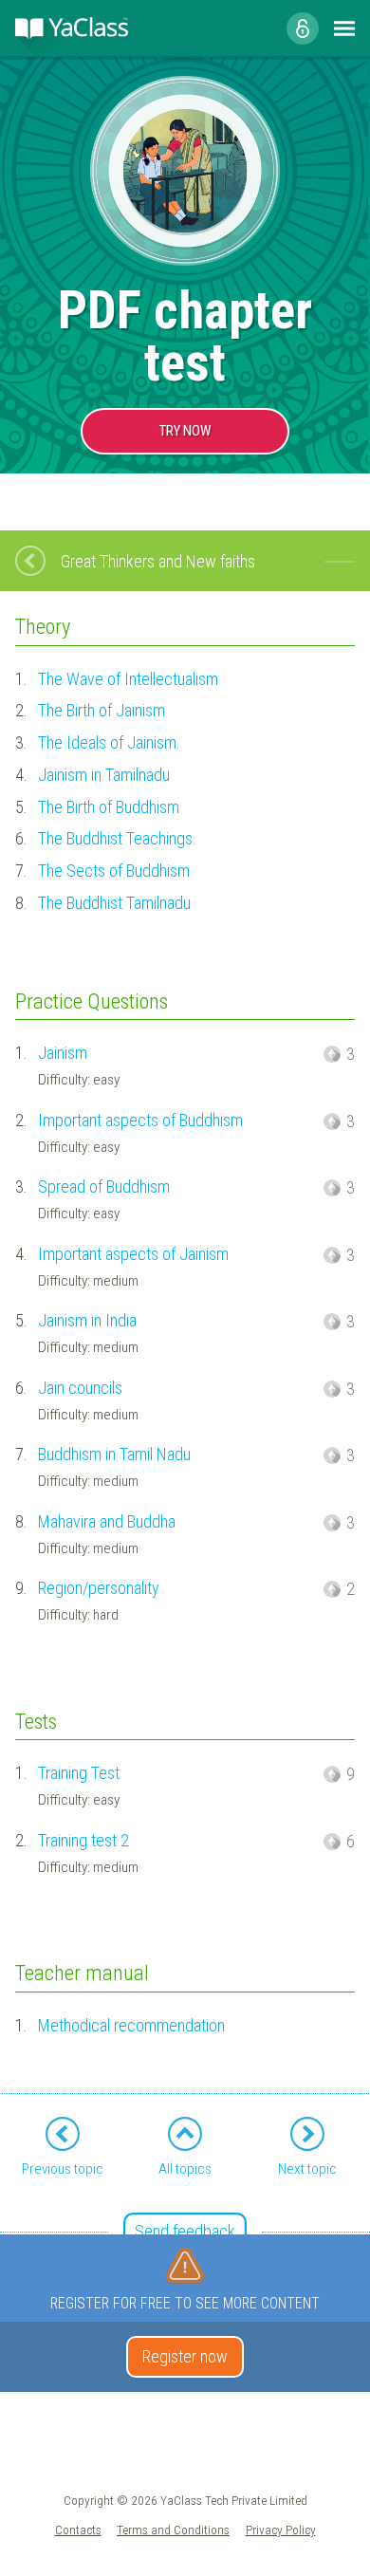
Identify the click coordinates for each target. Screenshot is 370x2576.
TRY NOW (185, 431)
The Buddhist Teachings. (117, 838)
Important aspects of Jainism (133, 1254)
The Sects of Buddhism (114, 871)
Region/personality (99, 1588)
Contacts (78, 2530)
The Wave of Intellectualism (128, 679)
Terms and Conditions (173, 2530)
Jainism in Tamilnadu (104, 775)
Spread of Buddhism (104, 1186)
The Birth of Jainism (102, 710)
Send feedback (185, 2231)
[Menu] (344, 28)
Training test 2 (83, 1840)
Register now (185, 2356)
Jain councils (80, 1388)
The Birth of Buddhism (109, 807)
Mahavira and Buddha (107, 1521)
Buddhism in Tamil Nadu (114, 1454)
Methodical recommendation (131, 2025)
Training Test (79, 1773)
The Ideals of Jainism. (109, 742)
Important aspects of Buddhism (140, 1120)
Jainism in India (87, 1320)
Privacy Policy (281, 2530)
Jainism (63, 1053)
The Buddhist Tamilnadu (114, 903)
